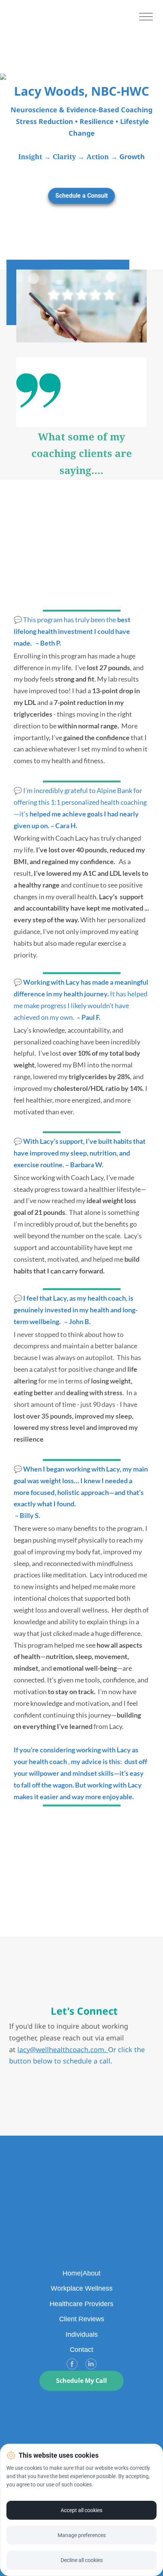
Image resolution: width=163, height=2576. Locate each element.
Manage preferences (82, 2535)
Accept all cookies (81, 2510)
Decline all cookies (82, 2560)
